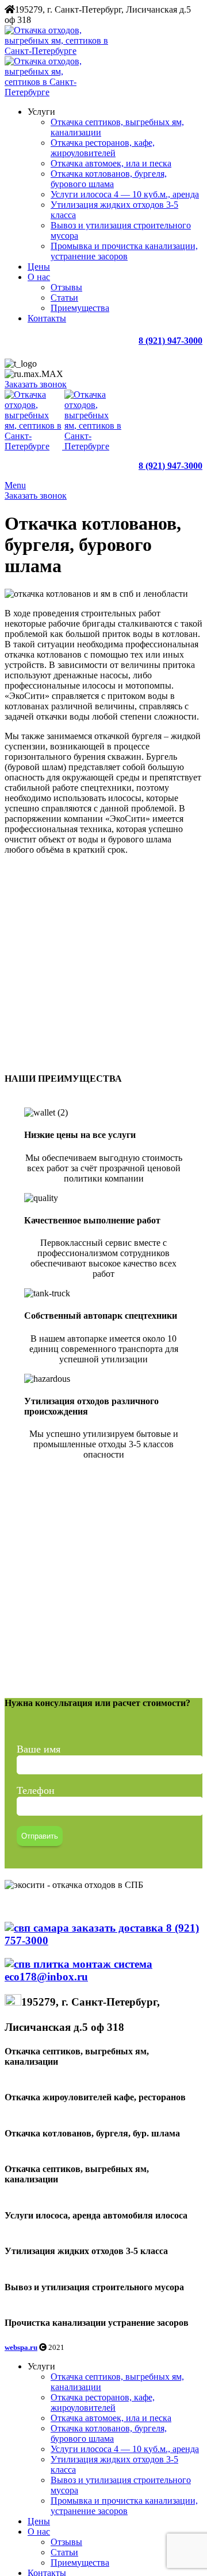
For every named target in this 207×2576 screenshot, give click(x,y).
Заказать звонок (36, 384)
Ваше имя (39, 1749)
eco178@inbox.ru (46, 1977)
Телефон (36, 1790)
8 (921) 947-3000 (170, 341)
